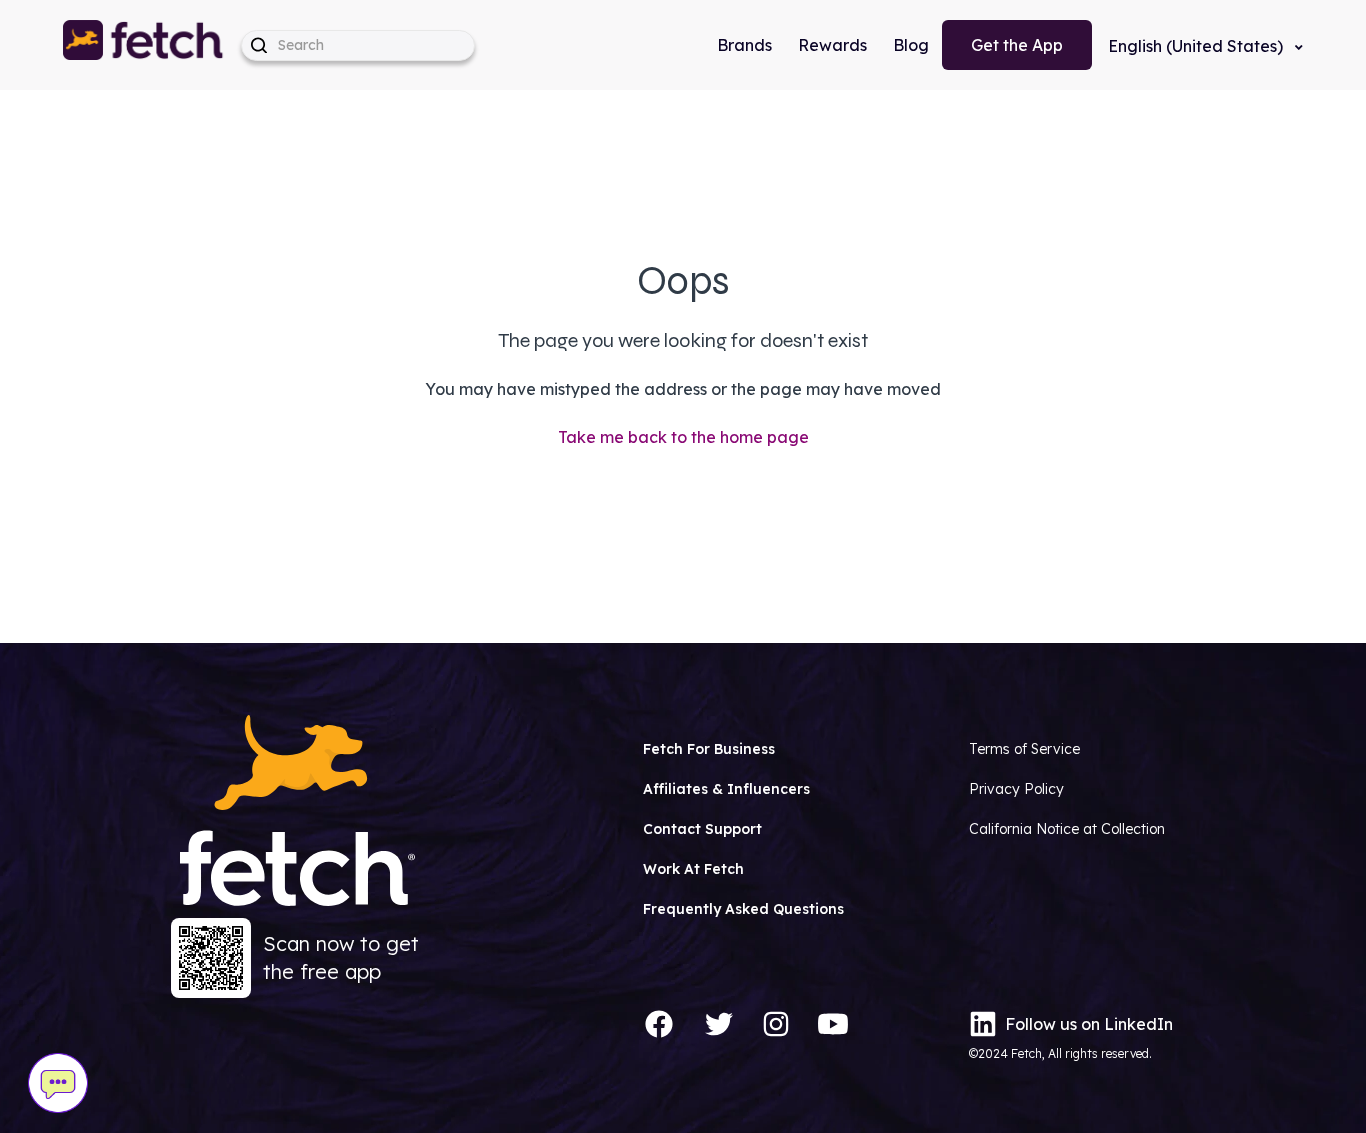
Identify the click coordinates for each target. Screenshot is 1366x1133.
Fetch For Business (709, 749)
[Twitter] (719, 1024)
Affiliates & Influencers (726, 789)
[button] (144, 45)
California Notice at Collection (1067, 829)
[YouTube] (833, 1024)
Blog (911, 45)
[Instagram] (776, 1024)
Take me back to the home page (683, 437)
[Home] (144, 45)
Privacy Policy (1016, 789)
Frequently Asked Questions (743, 909)
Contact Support (702, 829)
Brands (744, 45)
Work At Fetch (693, 869)
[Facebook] (659, 1024)
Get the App (1017, 45)
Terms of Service (1024, 749)
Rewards (832, 45)
